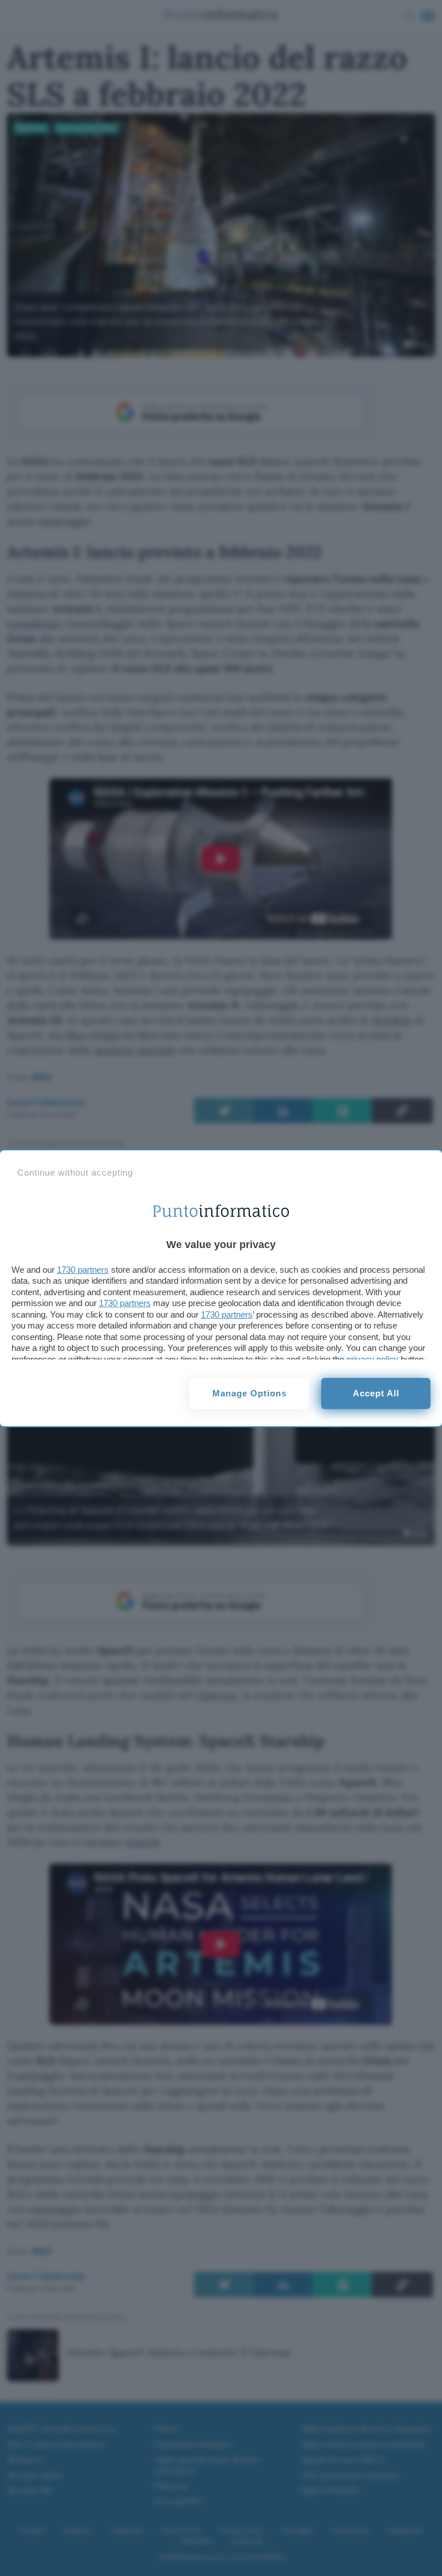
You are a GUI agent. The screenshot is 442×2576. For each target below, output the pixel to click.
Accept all (376, 1393)
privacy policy (372, 1359)
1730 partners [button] (83, 1270)
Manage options (249, 1393)
